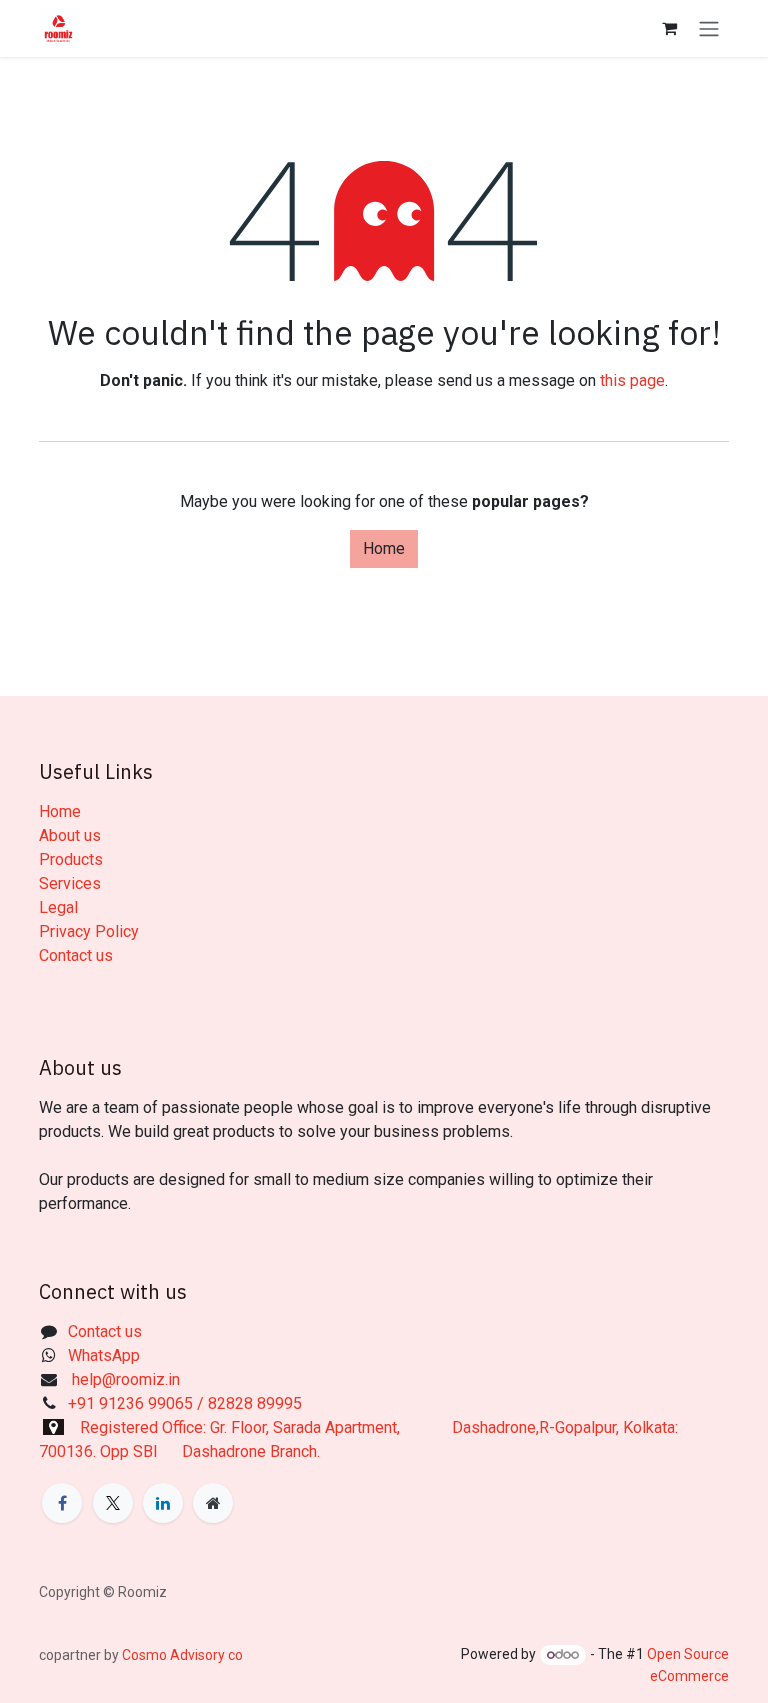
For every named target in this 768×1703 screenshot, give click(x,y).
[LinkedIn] (163, 1503)
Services (70, 883)
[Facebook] (62, 1503)
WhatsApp (106, 1355)
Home (384, 548)
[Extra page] (213, 1503)
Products (71, 859)
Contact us (76, 955)
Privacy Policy (89, 931)
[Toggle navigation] (709, 28)
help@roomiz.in (124, 1379)
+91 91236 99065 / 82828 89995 (185, 1403)
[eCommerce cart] (669, 28)
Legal (58, 907)
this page (632, 380)
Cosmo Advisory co (181, 1655)
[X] (113, 1503)
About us (70, 835)
